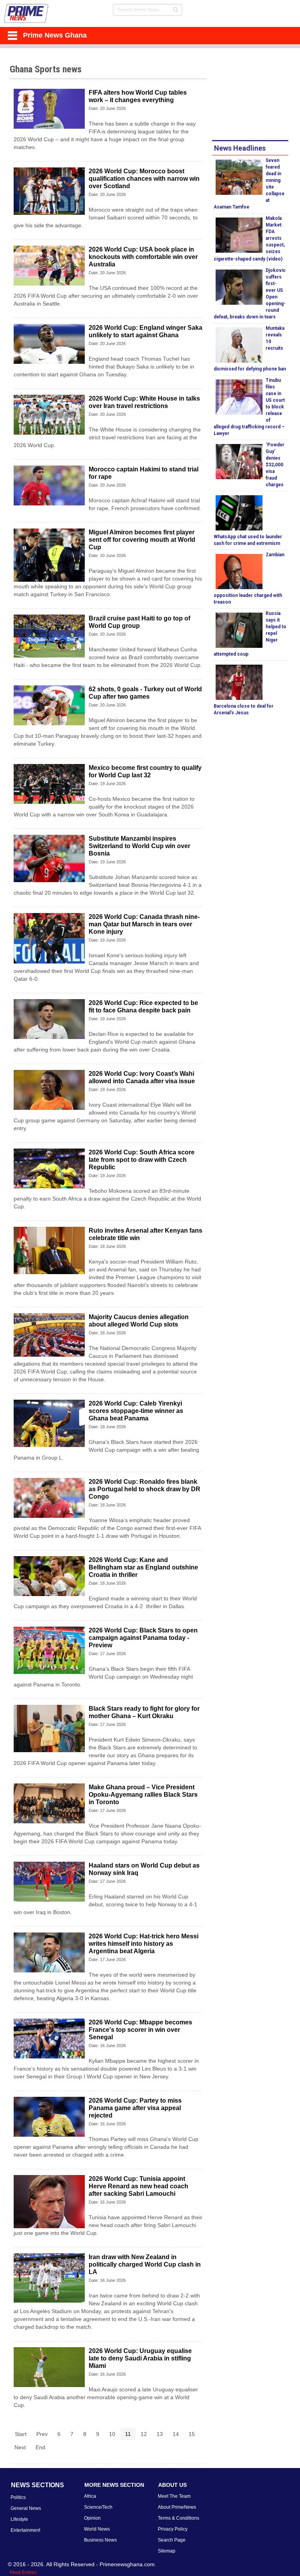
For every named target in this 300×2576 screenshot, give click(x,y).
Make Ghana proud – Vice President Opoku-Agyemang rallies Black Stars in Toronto (143, 1795)
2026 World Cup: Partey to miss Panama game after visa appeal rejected (135, 2108)
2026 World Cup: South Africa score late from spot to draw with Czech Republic (142, 1160)
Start (21, 2434)
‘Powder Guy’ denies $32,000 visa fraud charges (275, 465)
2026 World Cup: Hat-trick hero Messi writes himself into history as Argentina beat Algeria (144, 1944)
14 (176, 2434)
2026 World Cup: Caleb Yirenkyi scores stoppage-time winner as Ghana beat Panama (136, 1411)
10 (112, 2434)
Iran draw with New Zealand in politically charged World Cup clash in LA (145, 2264)
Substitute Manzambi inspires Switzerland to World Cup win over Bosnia (139, 846)
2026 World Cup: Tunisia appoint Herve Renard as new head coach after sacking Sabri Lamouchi (138, 2186)
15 (192, 2434)
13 (160, 2434)
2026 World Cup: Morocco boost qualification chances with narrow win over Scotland (144, 179)
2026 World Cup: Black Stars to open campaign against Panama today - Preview (143, 1638)
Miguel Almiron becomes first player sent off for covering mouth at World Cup (142, 540)
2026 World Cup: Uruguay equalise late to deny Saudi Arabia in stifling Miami (140, 2358)
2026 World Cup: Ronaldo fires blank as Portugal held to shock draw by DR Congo (145, 1489)
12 (144, 2434)
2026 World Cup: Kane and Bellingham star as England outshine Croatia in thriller (143, 1567)
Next (20, 2447)
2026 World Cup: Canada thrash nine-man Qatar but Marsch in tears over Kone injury (144, 924)
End (40, 2447)
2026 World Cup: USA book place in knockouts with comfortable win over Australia (143, 257)
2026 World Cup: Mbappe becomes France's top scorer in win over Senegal (140, 2030)
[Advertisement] (256, 95)
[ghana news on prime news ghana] (26, 13)
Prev (42, 2434)
